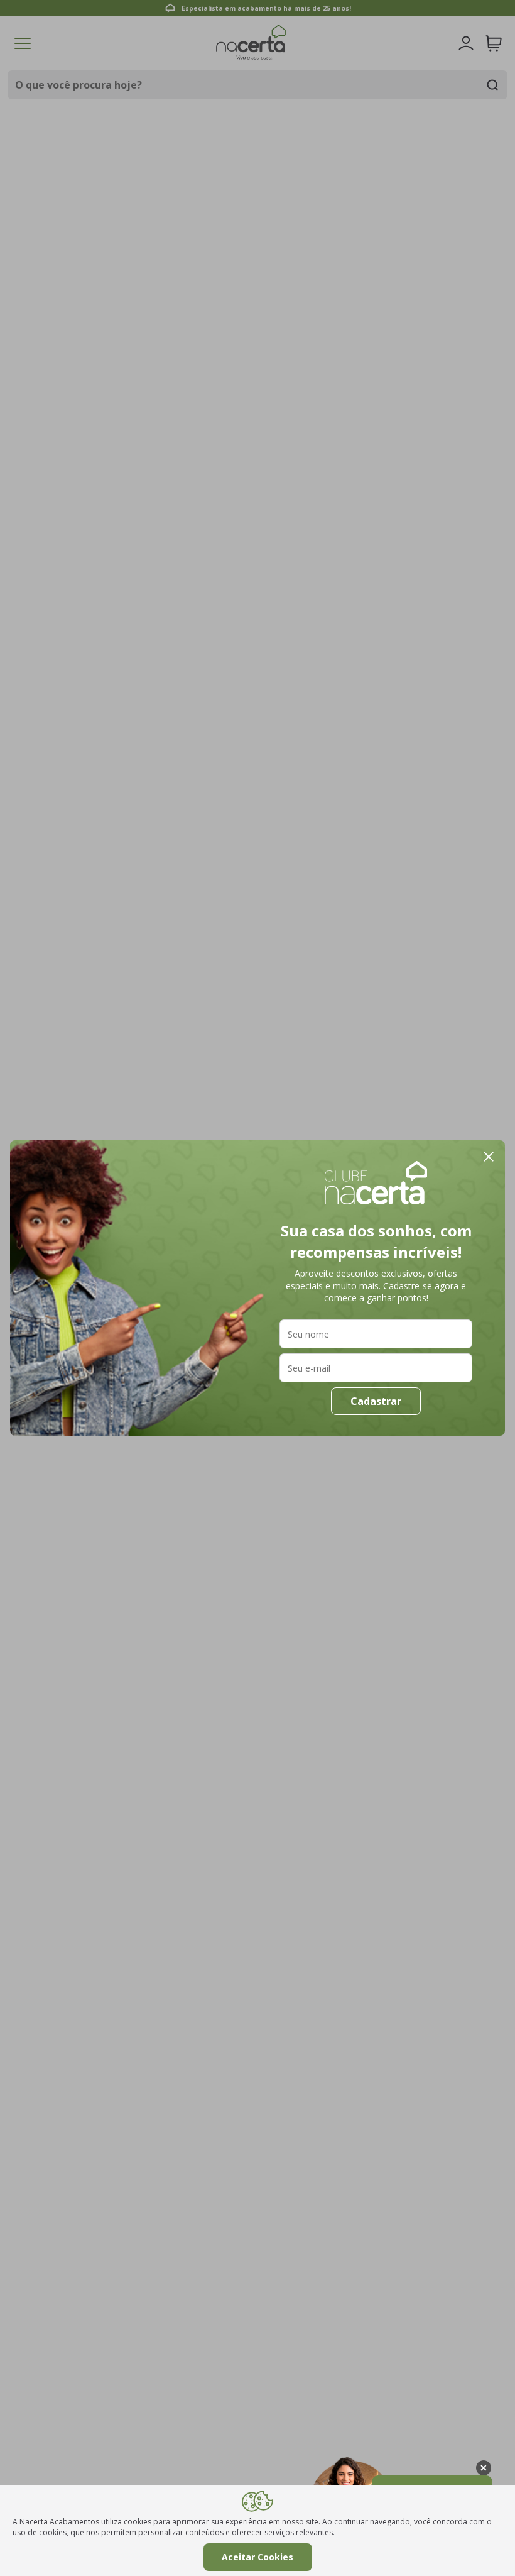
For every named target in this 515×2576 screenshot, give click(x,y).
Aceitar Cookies (257, 2557)
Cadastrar (376, 1401)
